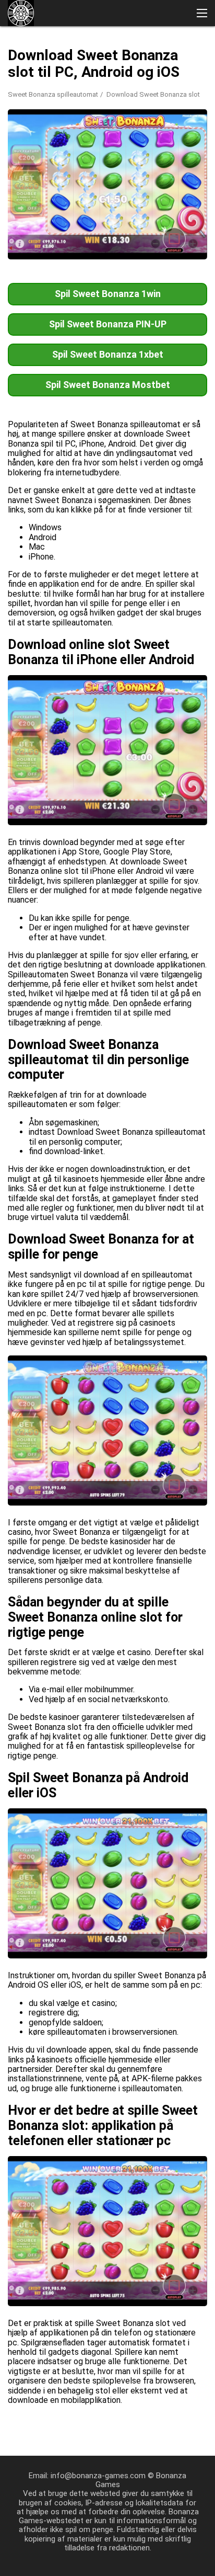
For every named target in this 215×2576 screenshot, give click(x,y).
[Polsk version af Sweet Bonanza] (46, 174)
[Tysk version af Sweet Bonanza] (181, 152)
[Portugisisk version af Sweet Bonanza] (73, 152)
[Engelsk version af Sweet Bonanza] (46, 152)
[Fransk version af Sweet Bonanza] (19, 174)
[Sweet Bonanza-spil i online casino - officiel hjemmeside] (21, 13)
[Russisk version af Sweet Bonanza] (19, 152)
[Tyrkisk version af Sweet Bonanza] (127, 152)
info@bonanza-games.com (98, 2476)
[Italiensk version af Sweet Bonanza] (154, 152)
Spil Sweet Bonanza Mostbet (108, 385)
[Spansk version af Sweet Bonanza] (100, 152)
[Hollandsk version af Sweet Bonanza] (73, 174)
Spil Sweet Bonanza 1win (108, 294)
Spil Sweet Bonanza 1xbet (108, 354)
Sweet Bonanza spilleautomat (53, 94)
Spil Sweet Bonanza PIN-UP (108, 324)
